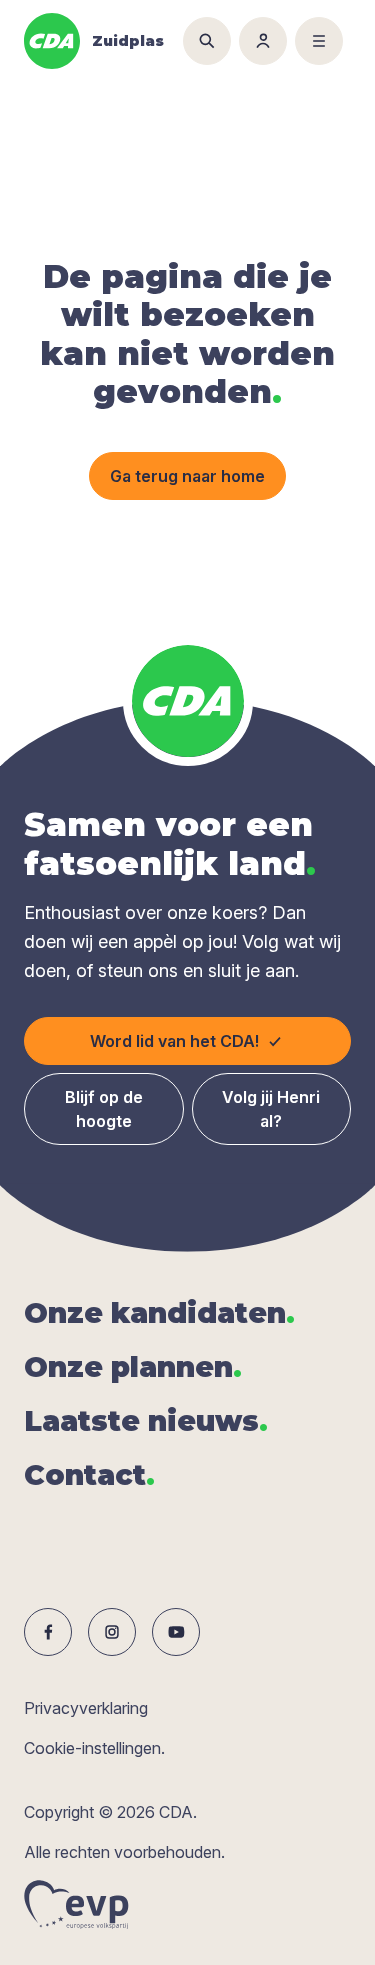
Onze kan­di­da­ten (159, 1313)
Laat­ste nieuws (146, 1421)
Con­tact (89, 1475)
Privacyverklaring (86, 1708)
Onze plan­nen (133, 1367)
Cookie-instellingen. (94, 1748)
